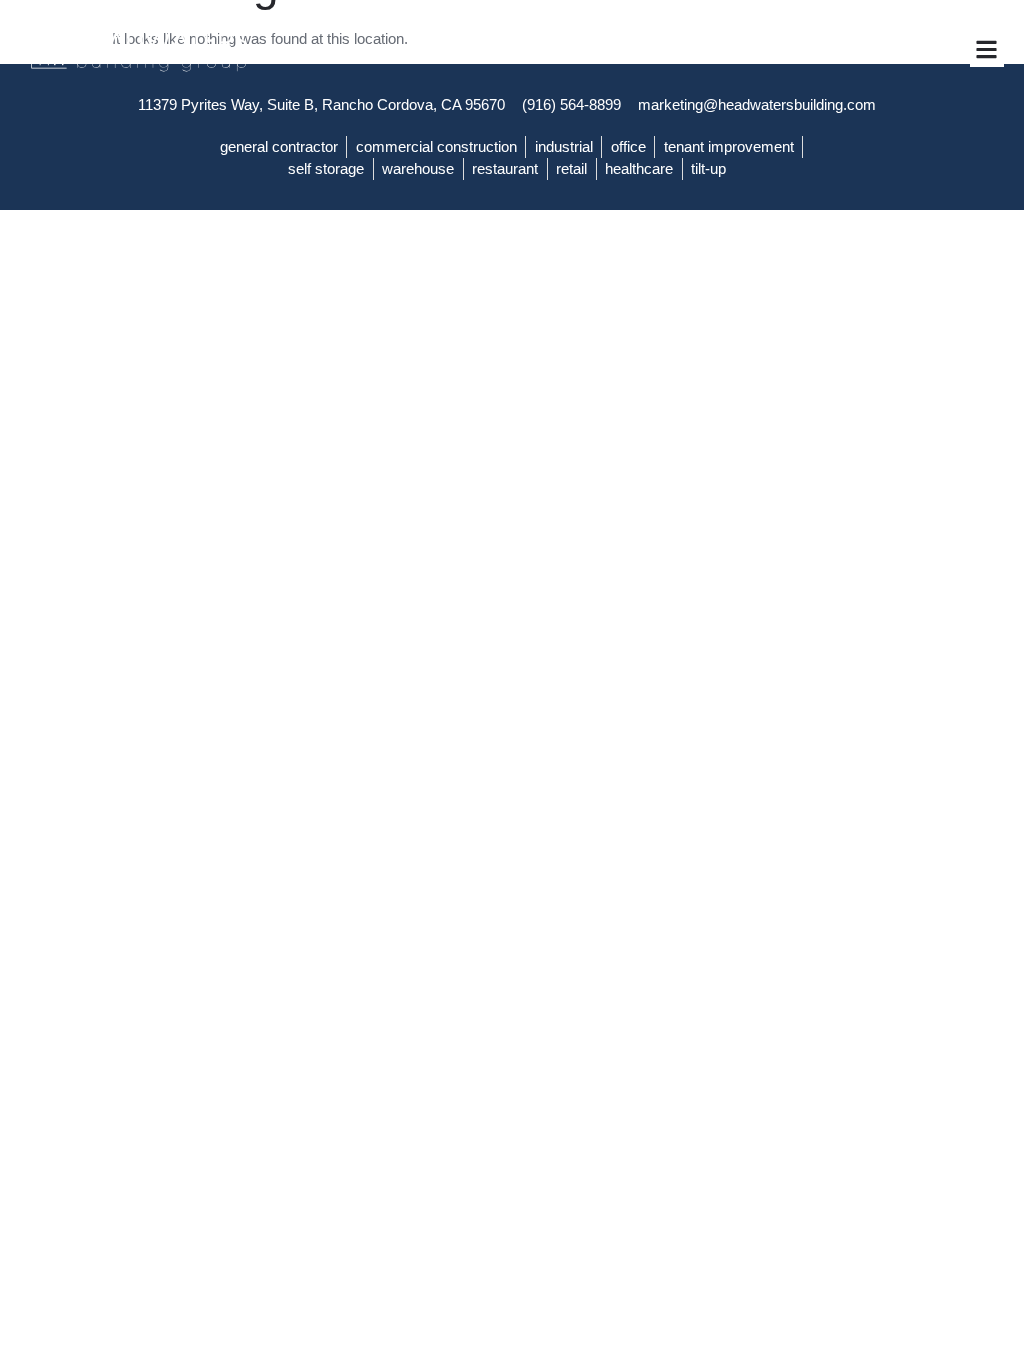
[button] (987, 49)
